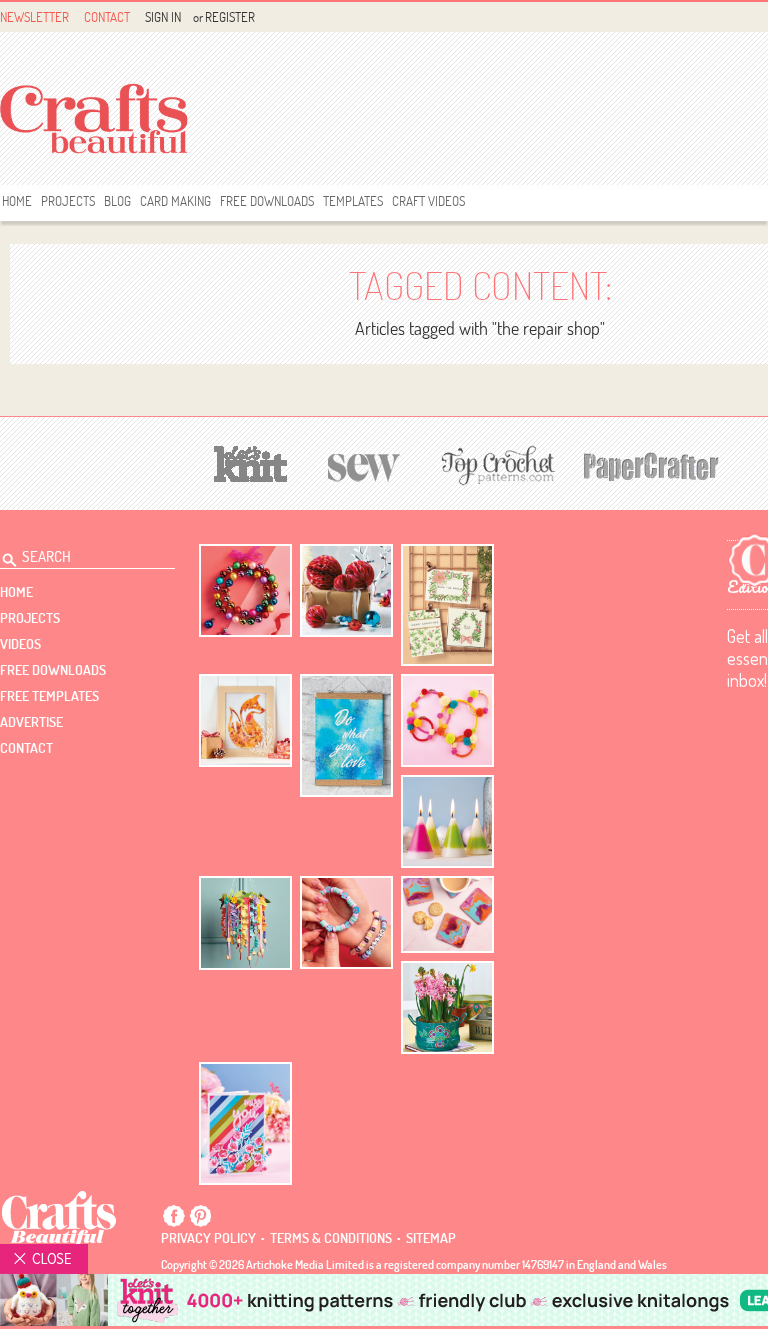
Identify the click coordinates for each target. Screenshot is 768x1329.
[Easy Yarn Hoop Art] (447, 720)
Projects (68, 201)
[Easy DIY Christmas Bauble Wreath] (245, 590)
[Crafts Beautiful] (59, 1217)
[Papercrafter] (651, 464)
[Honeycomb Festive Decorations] (346, 590)
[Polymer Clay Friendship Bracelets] (346, 922)
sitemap (431, 1238)
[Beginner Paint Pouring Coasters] (447, 914)
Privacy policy (208, 1238)
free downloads (267, 201)
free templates (49, 696)
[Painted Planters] (447, 1008)
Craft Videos (428, 201)
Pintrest (200, 1216)
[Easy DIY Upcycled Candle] (447, 821)
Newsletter (34, 17)
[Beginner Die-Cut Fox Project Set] (245, 720)
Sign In (163, 17)
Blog (117, 201)
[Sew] (364, 464)
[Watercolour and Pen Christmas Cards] (447, 605)
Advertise (31, 722)
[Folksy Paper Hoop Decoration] (245, 923)
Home (17, 201)
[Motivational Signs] (346, 735)
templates (353, 201)
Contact (107, 17)
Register (230, 17)
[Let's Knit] (251, 461)
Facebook (174, 1216)
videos (20, 644)
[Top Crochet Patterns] (495, 465)
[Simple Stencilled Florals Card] (245, 1123)
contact (26, 748)
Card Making (175, 201)
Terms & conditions (331, 1238)
